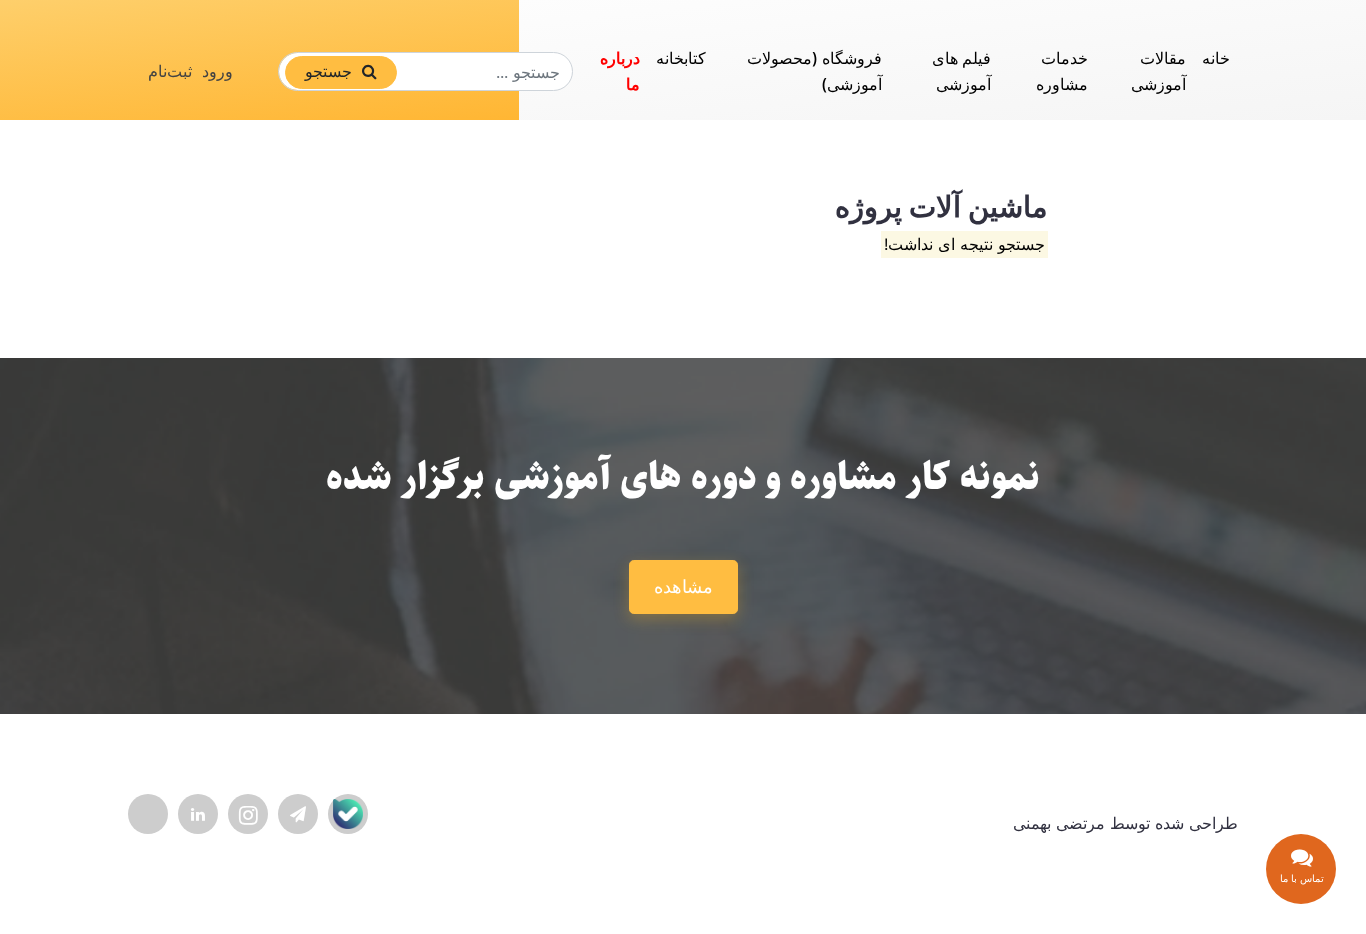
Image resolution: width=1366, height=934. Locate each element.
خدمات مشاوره (1062, 71)
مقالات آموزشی (1158, 71)
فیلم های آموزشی (961, 71)
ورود (217, 71)
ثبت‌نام (170, 71)
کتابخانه (681, 58)
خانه (1216, 58)
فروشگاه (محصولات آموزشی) (814, 71)
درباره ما (620, 71)
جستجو (331, 71)
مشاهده (683, 586)
